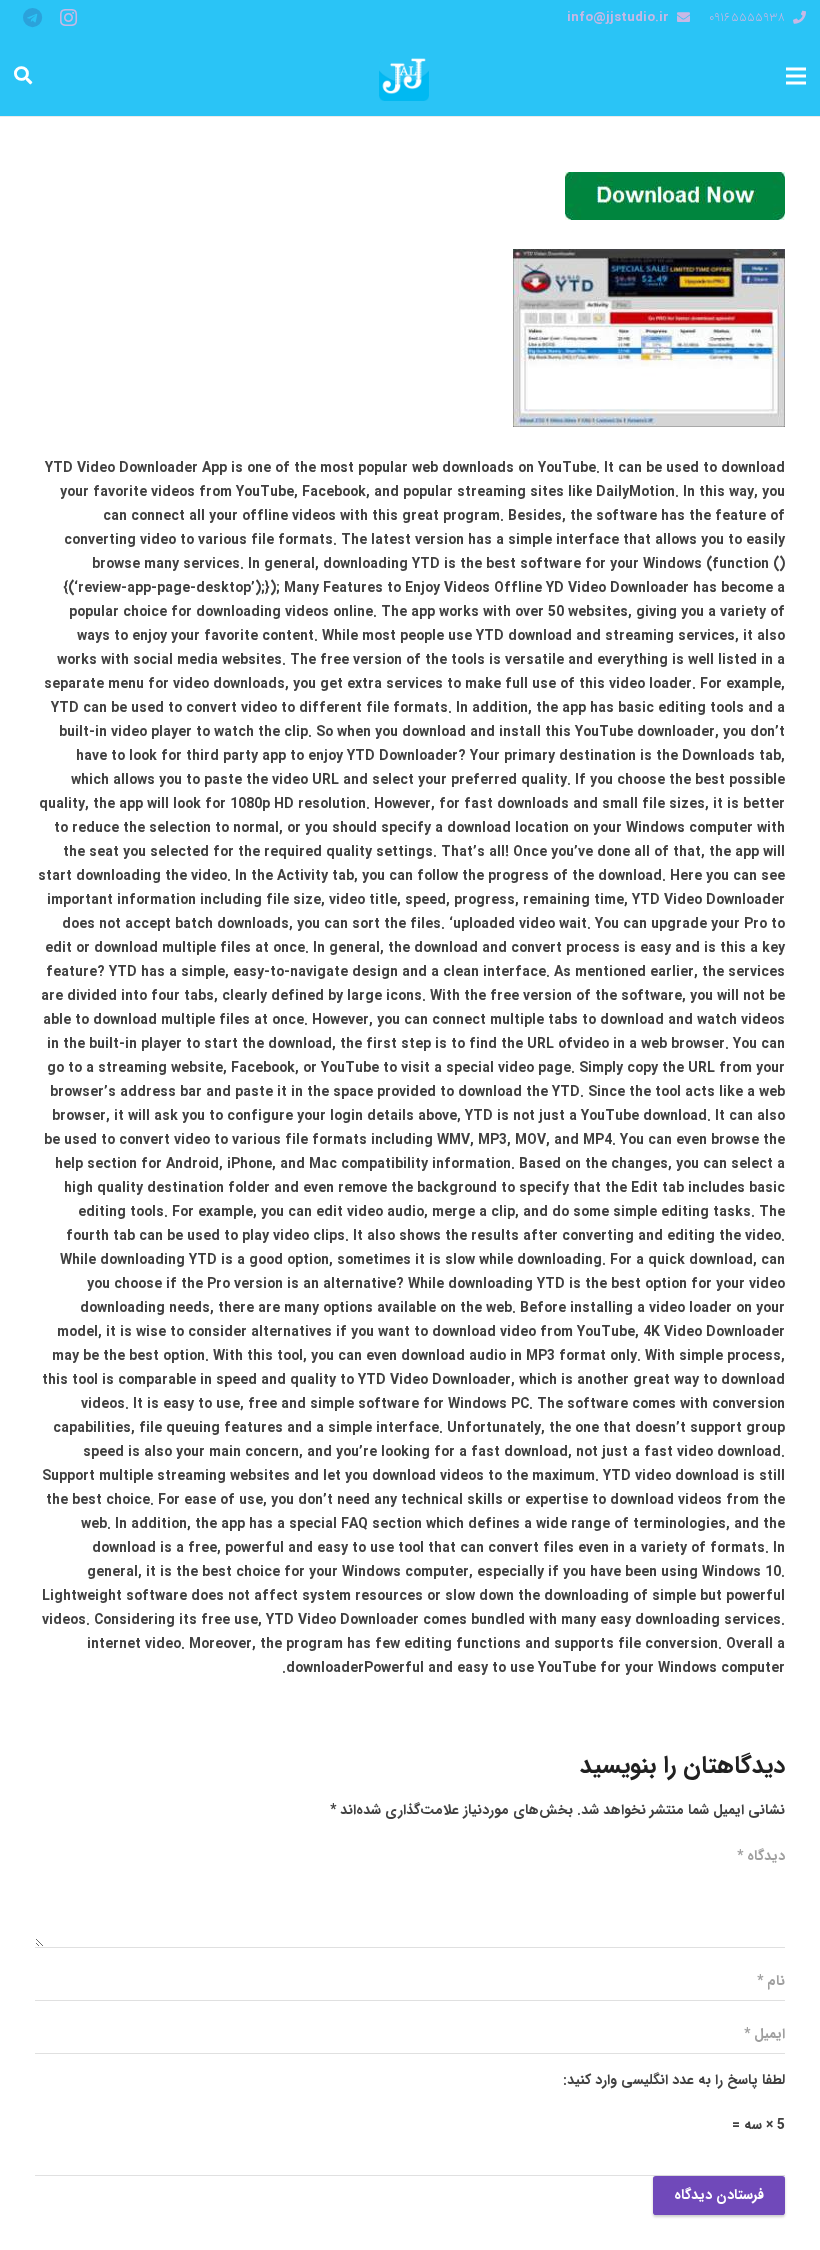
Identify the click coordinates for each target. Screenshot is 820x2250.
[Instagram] (68, 18)
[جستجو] (23, 75)
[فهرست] (796, 76)
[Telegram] (32, 18)
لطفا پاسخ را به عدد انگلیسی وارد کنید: (674, 2080)
